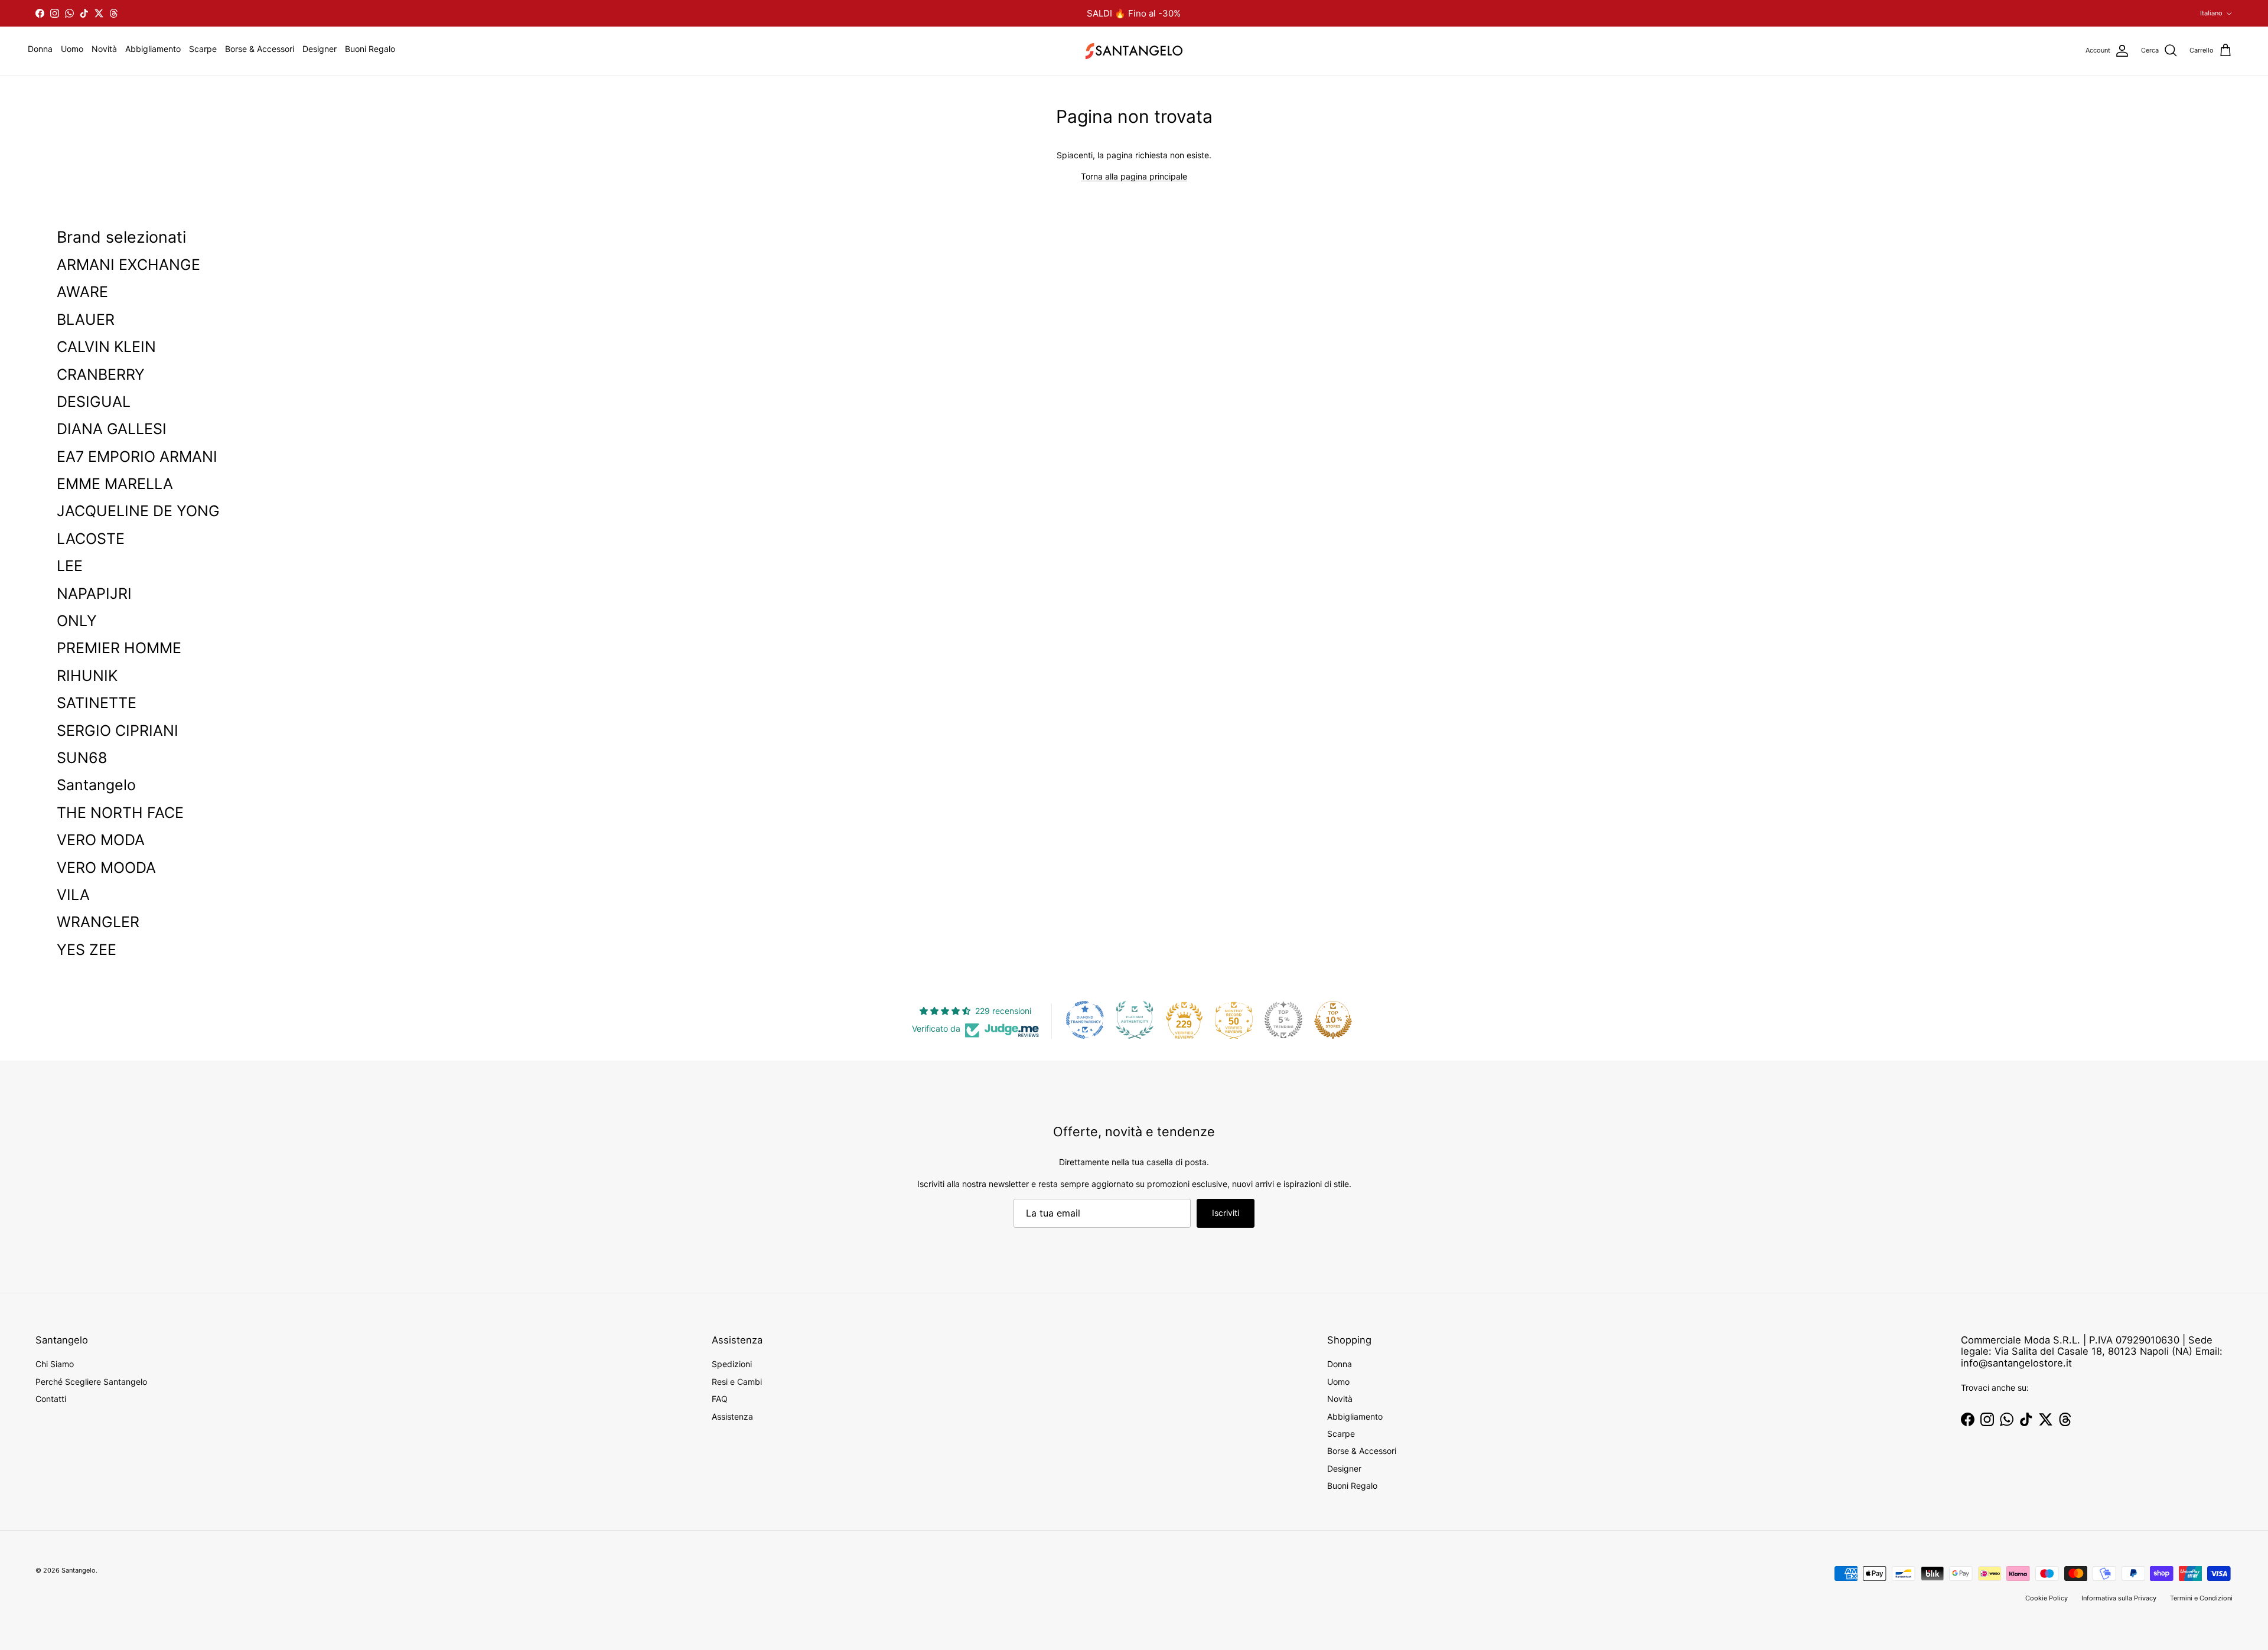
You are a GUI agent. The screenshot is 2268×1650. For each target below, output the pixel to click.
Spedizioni (732, 1364)
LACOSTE (91, 539)
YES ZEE (87, 950)
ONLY (77, 621)
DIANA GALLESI (112, 429)
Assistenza (732, 1416)
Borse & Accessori (260, 49)
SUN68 (82, 758)
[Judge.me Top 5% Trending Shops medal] (1283, 1020)
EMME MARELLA (115, 484)
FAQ (720, 1399)
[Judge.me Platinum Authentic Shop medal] (1135, 1020)
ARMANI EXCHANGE (128, 265)
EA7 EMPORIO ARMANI (137, 456)
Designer (320, 49)
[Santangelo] (1134, 51)
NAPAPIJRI (94, 594)
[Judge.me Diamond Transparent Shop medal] (1085, 1020)
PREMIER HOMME (119, 648)
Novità (104, 49)
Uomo (72, 49)
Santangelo (96, 785)
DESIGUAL (94, 402)
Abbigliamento (153, 49)
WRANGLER (98, 922)
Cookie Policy (2047, 1598)
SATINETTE (97, 703)
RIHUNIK (87, 676)
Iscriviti (1226, 1213)
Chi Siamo (55, 1364)
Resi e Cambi (737, 1382)
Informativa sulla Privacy (2119, 1598)
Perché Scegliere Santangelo (91, 1382)
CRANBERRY (101, 374)
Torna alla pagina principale (1134, 176)
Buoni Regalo (370, 49)
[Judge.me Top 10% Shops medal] (1333, 1020)
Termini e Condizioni (2201, 1598)
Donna (40, 49)
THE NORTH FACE (120, 813)
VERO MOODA (106, 868)
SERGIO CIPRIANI (118, 731)
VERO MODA (101, 840)
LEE (70, 566)
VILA (73, 895)
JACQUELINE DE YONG (138, 511)
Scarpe (203, 49)
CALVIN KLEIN (106, 347)
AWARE (82, 292)
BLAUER (86, 319)
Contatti (51, 1399)
